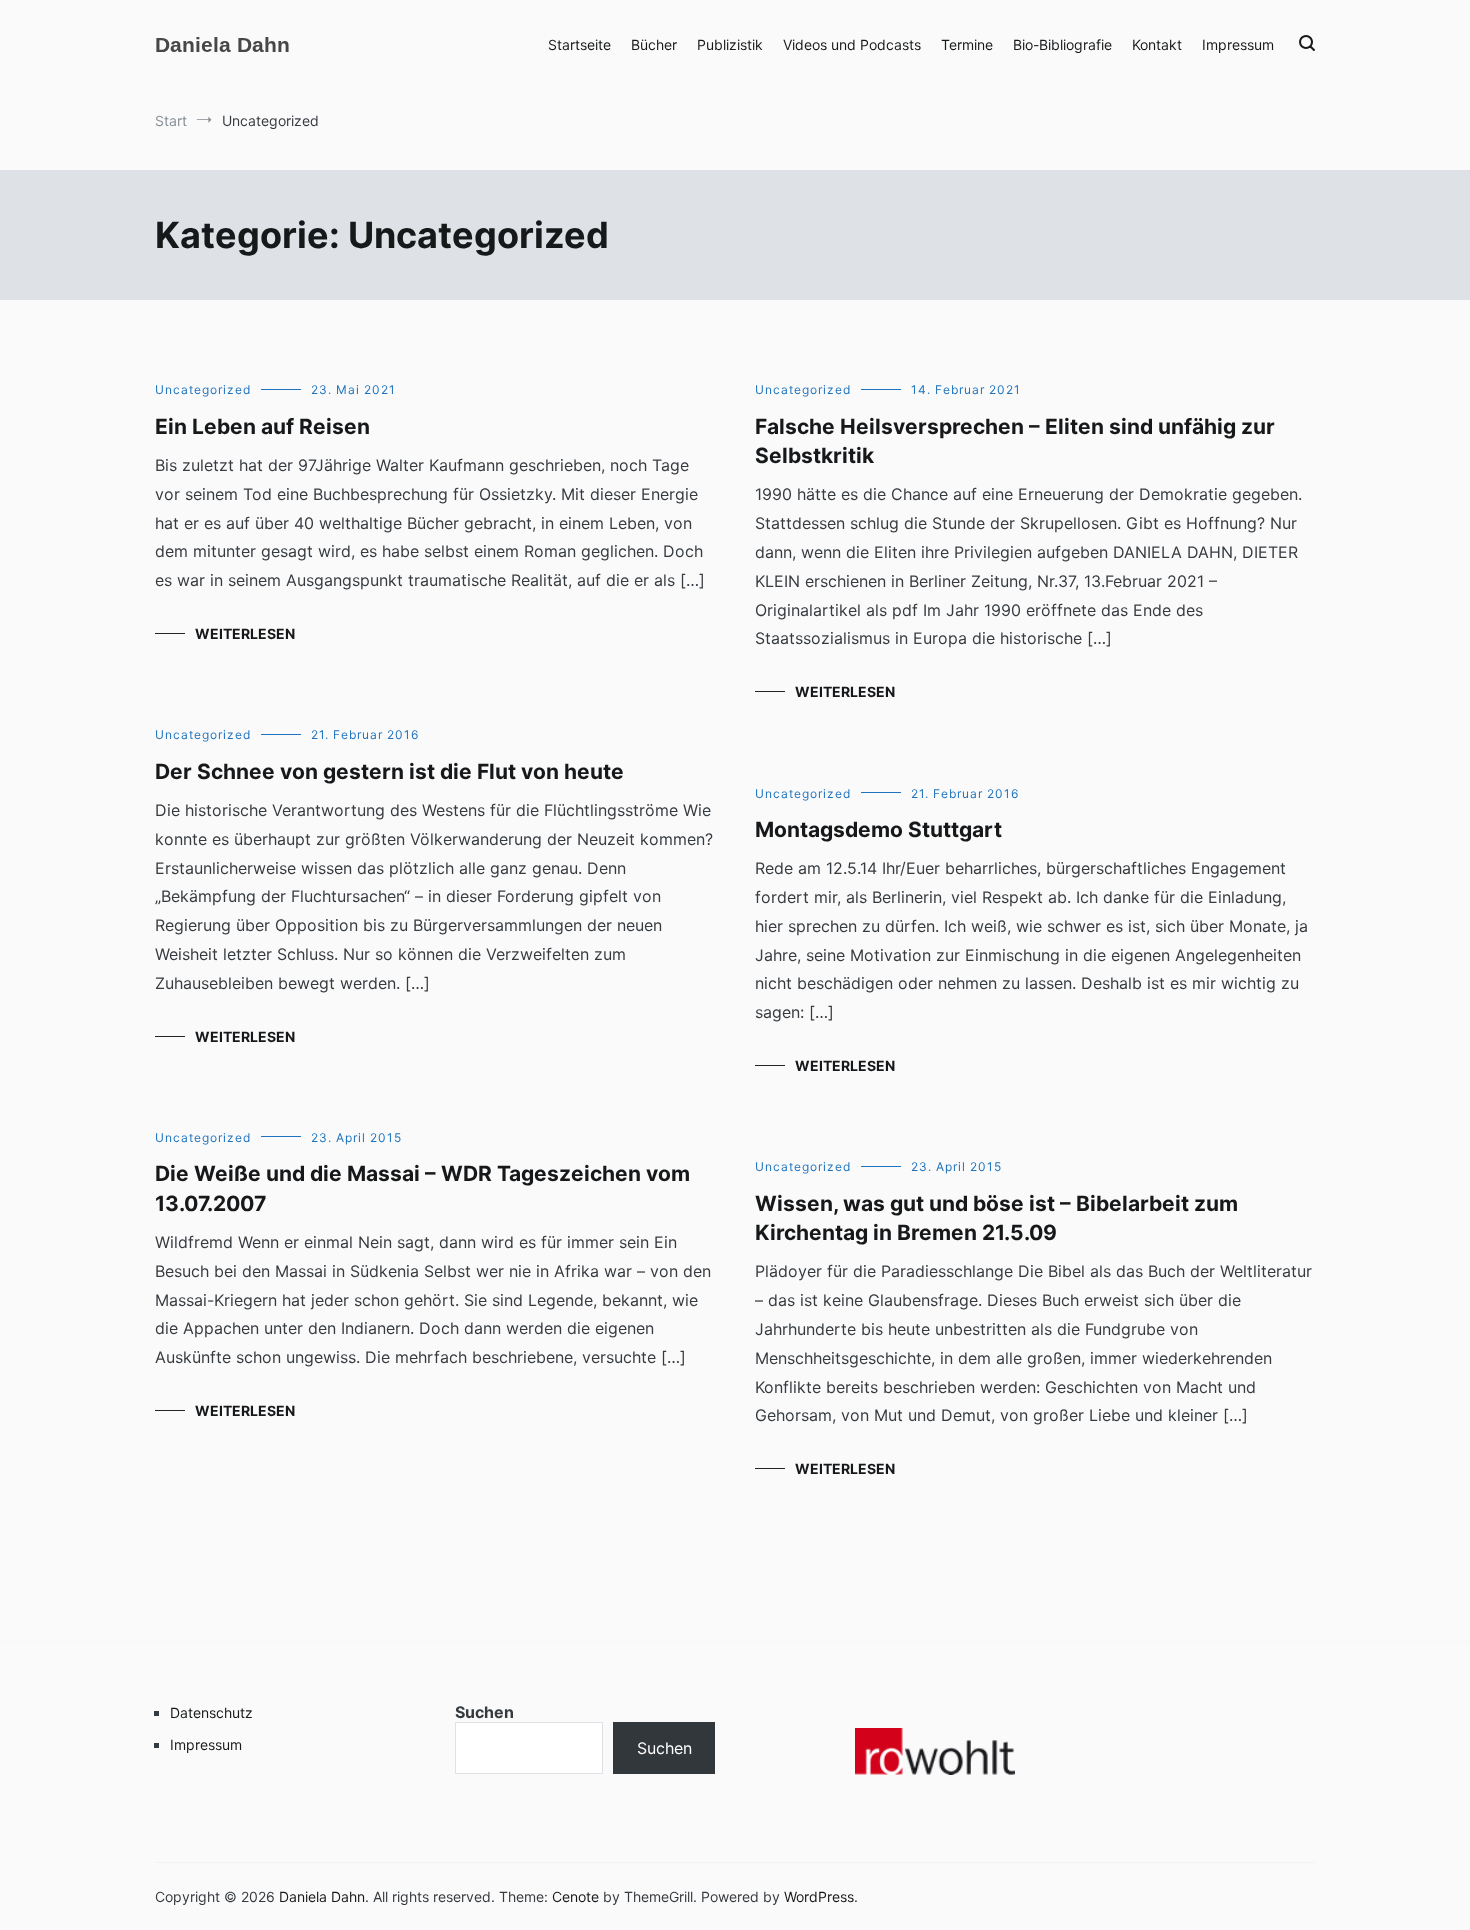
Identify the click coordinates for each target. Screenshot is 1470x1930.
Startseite (579, 44)
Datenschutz (211, 1712)
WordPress (819, 1896)
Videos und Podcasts (852, 44)
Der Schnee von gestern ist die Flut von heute (389, 771)
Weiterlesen (245, 633)
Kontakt (1157, 44)
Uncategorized (203, 389)
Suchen (484, 1712)
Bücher (654, 44)
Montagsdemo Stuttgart (878, 829)
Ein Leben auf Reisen (262, 426)
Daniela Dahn (222, 44)
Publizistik (730, 44)
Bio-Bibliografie (1062, 44)
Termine (967, 44)
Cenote (575, 1896)
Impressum (1238, 44)
